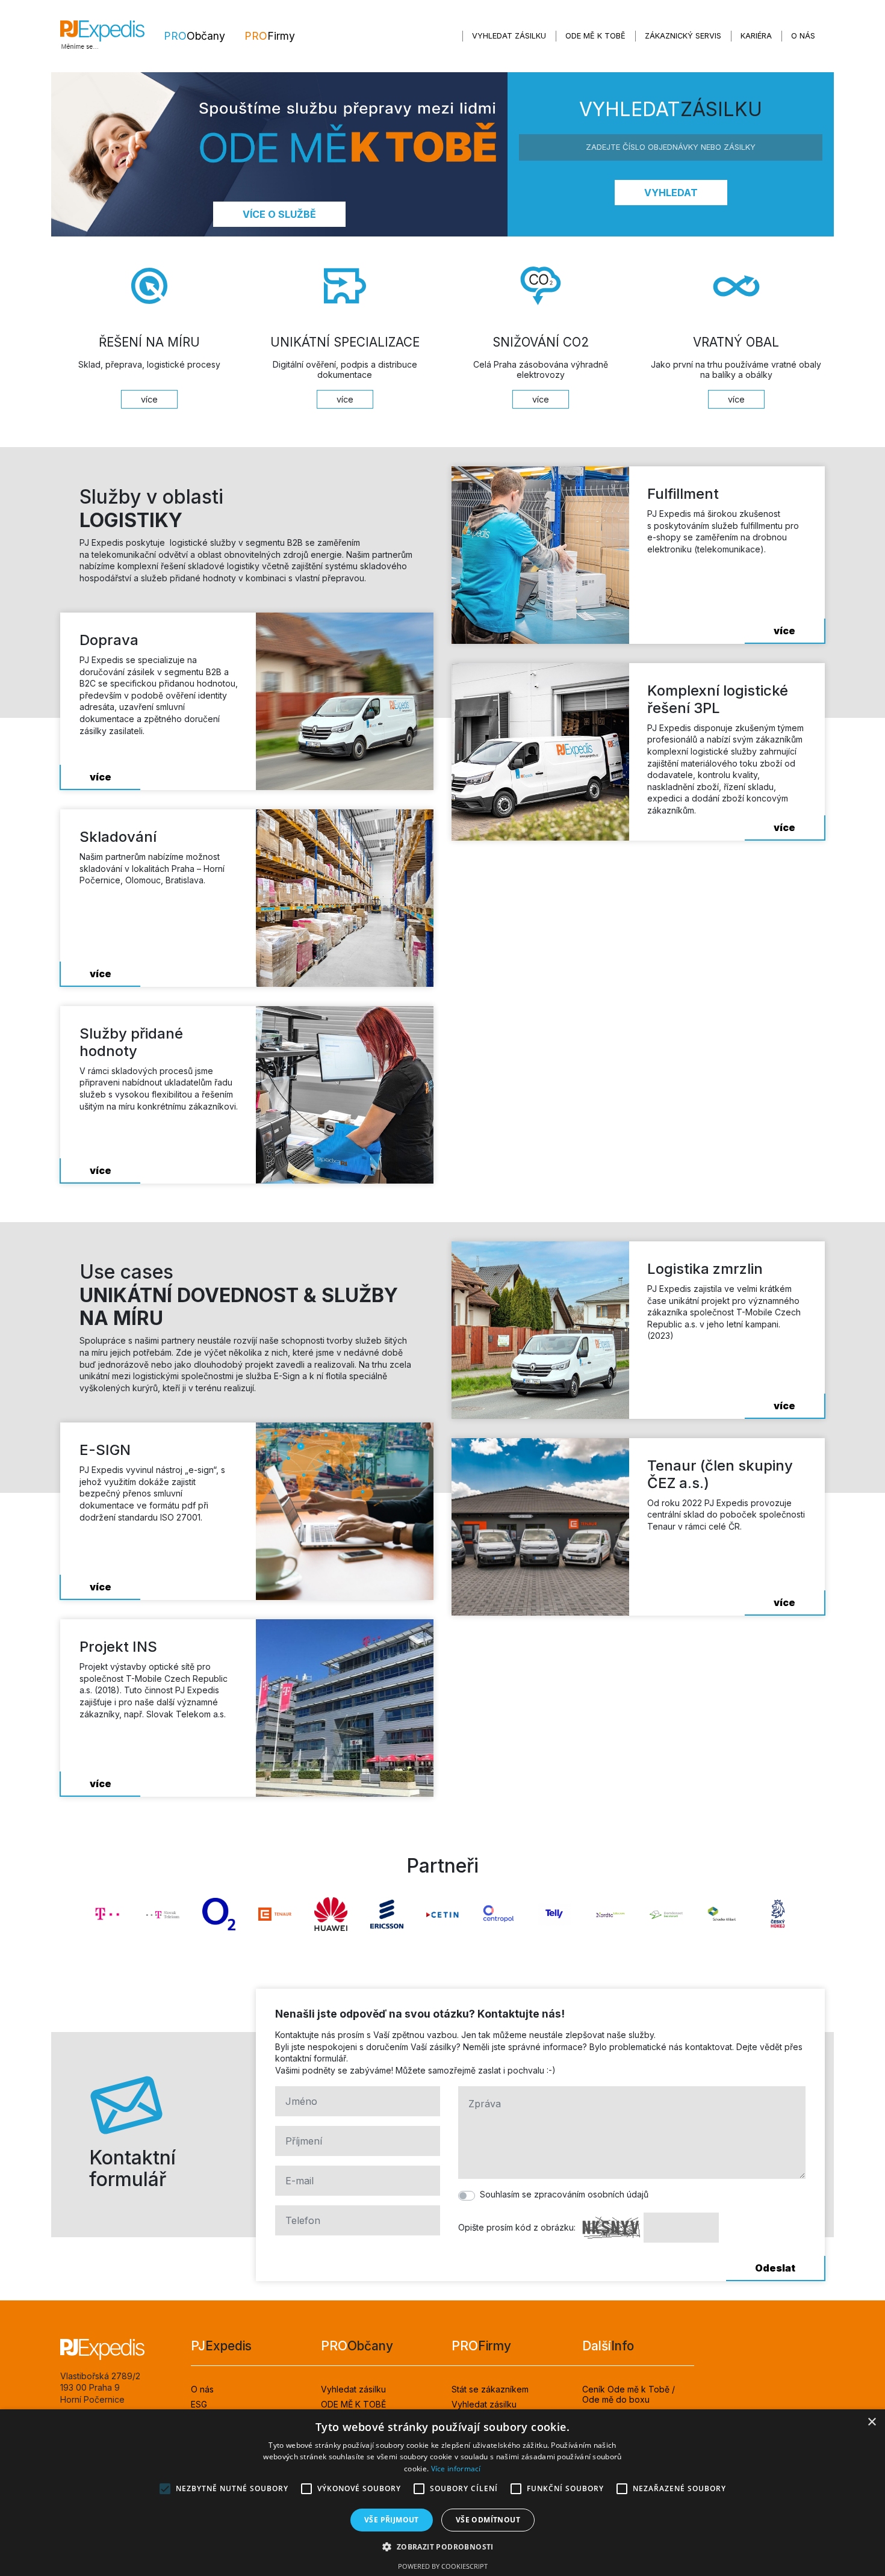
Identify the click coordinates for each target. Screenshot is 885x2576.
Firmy (270, 36)
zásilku (671, 110)
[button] (442, 2547)
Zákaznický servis (683, 36)
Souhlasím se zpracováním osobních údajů (564, 2194)
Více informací (456, 2469)
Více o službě (279, 214)
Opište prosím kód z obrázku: (517, 2227)
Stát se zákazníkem (490, 2389)
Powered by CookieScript (443, 2566)
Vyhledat (671, 193)
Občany (194, 36)
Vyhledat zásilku (509, 36)
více (101, 777)
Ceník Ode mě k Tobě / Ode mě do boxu (629, 2394)
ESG (199, 2404)
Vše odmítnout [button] (488, 2520)
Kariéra (756, 36)
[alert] (442, 2493)
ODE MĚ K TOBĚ (595, 36)
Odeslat (775, 2268)
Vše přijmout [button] (392, 2520)
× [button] (871, 2422)
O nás (803, 36)
